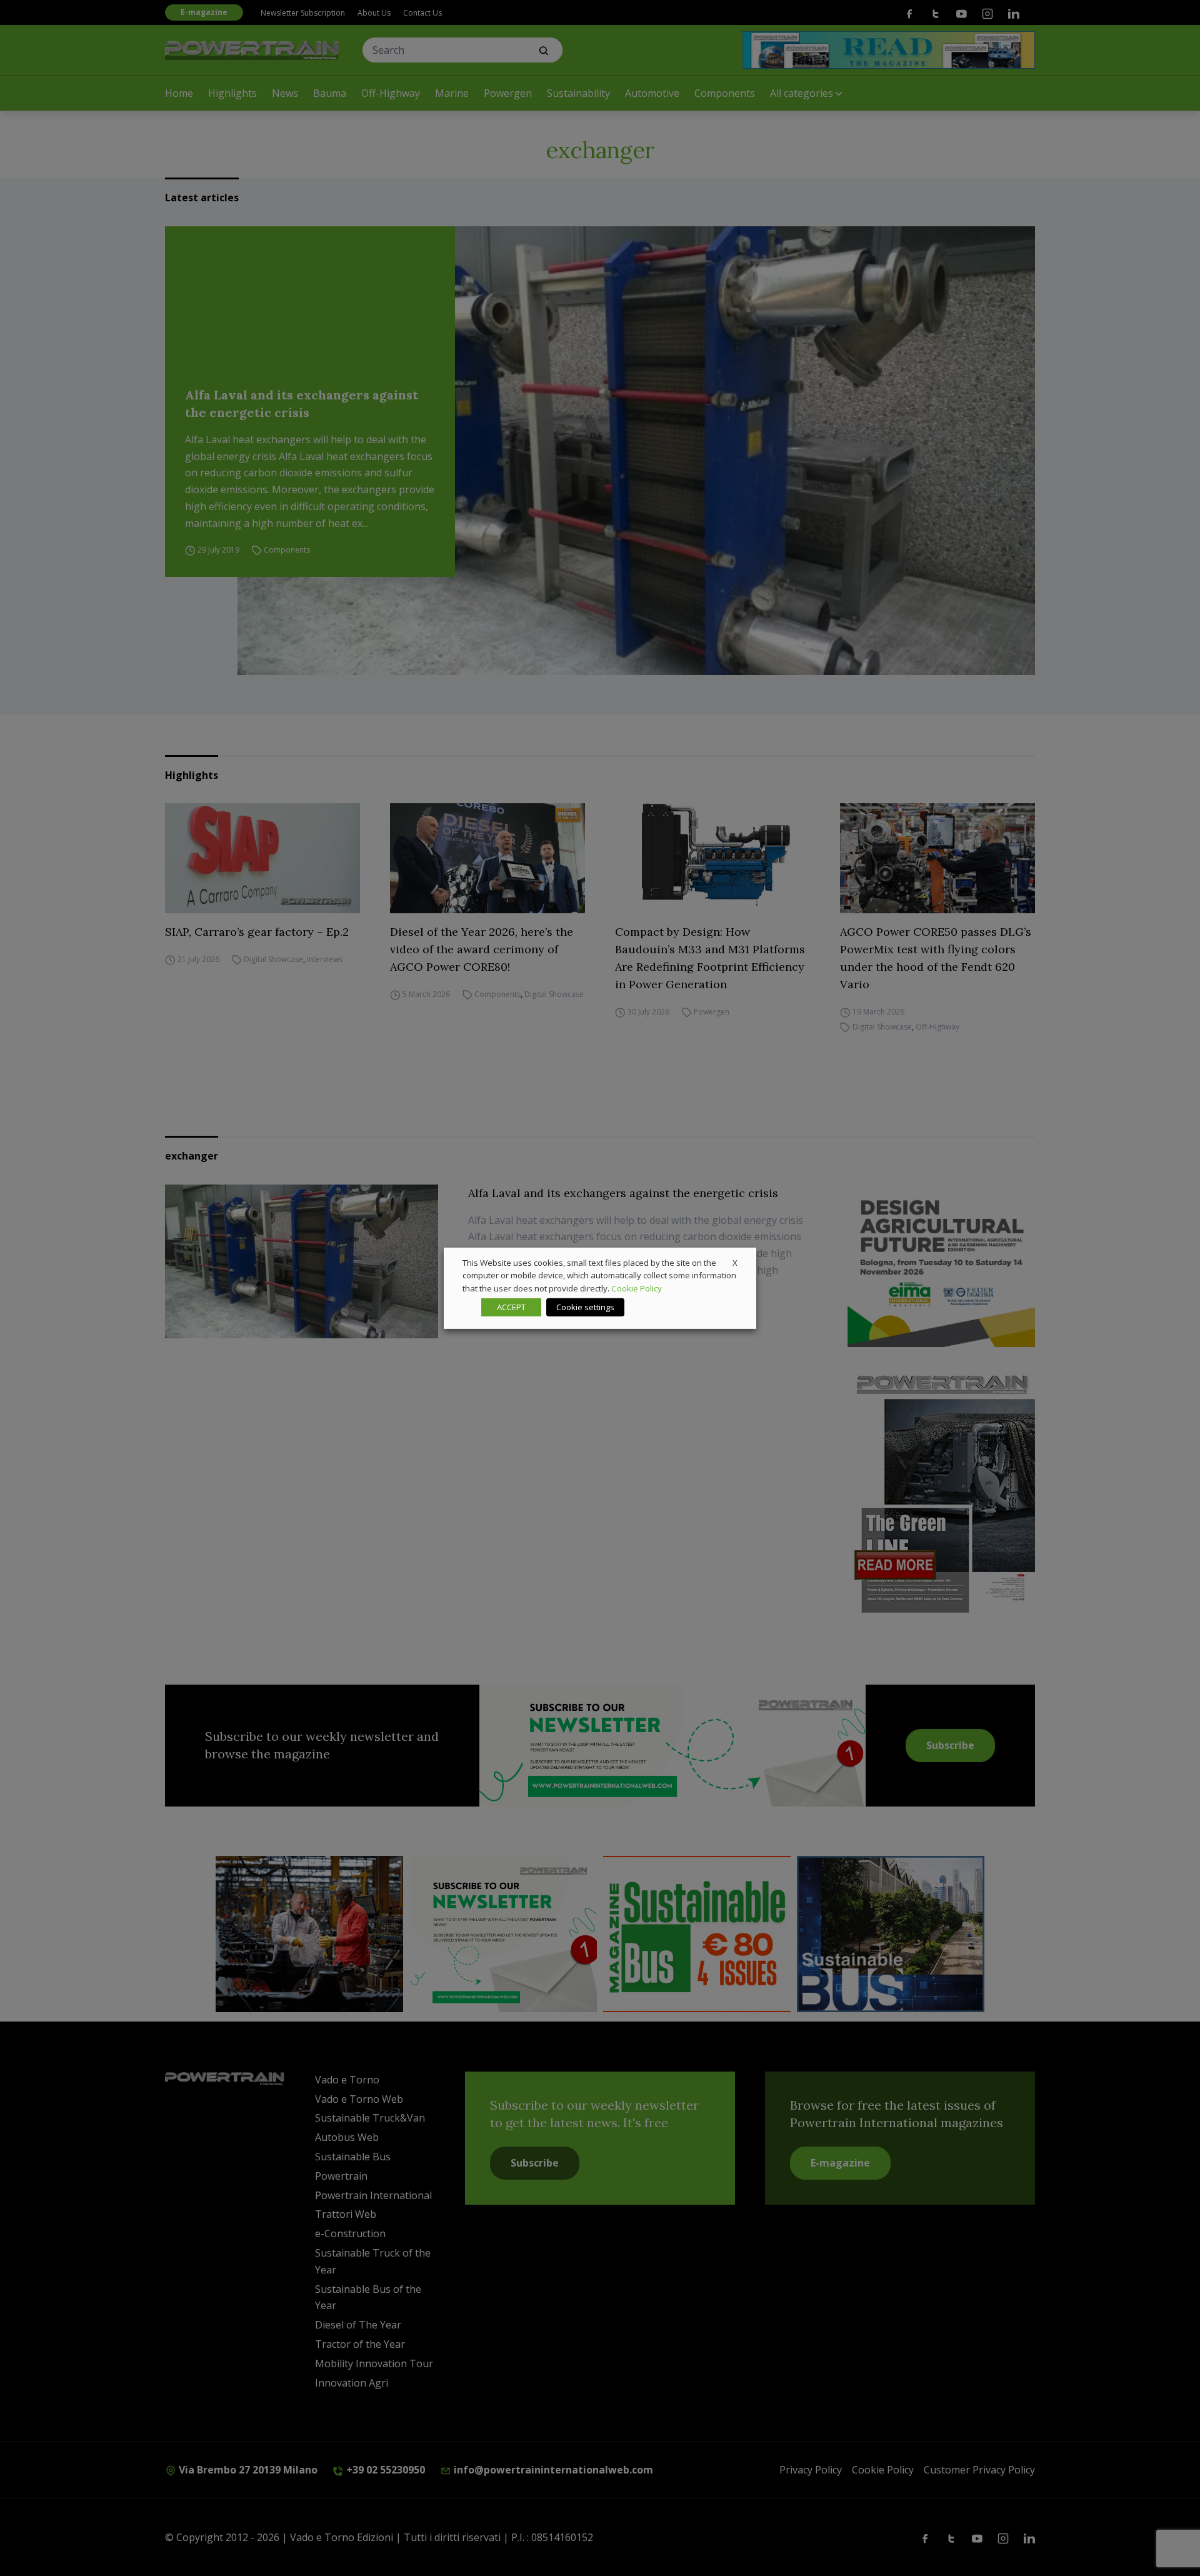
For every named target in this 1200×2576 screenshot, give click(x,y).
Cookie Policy (637, 1288)
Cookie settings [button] (585, 1307)
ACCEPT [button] (511, 1307)
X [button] (735, 1262)
